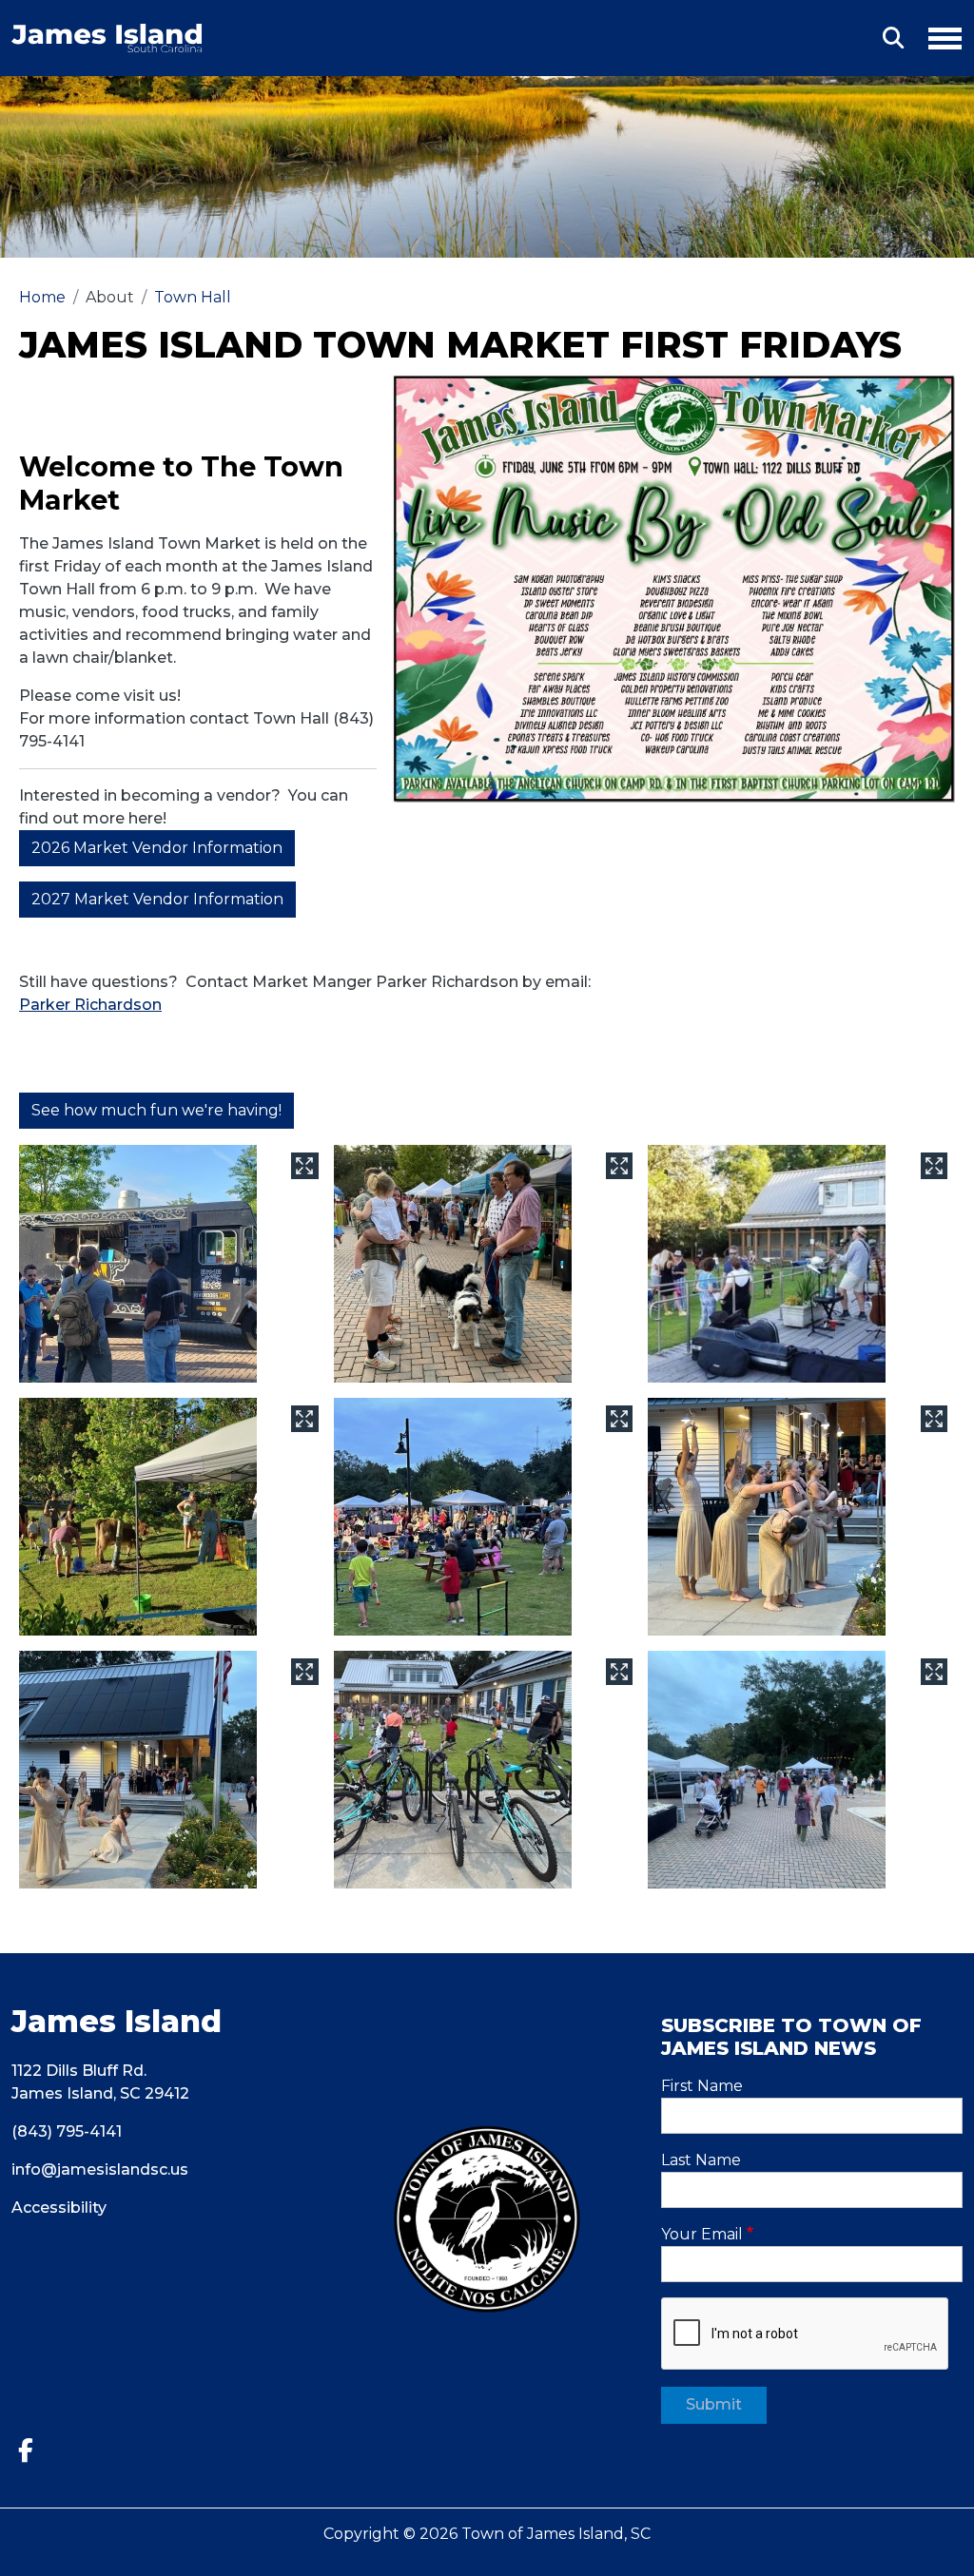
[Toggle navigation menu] (937, 35)
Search (893, 38)
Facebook (33, 2451)
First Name (702, 2086)
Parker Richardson (90, 1005)
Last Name (701, 2160)
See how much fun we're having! (156, 1110)
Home (42, 297)
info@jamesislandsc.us (100, 2169)
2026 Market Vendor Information (157, 848)
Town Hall (193, 297)
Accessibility (59, 2208)
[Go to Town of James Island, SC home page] (107, 35)
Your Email (702, 2234)
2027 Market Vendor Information (157, 899)
